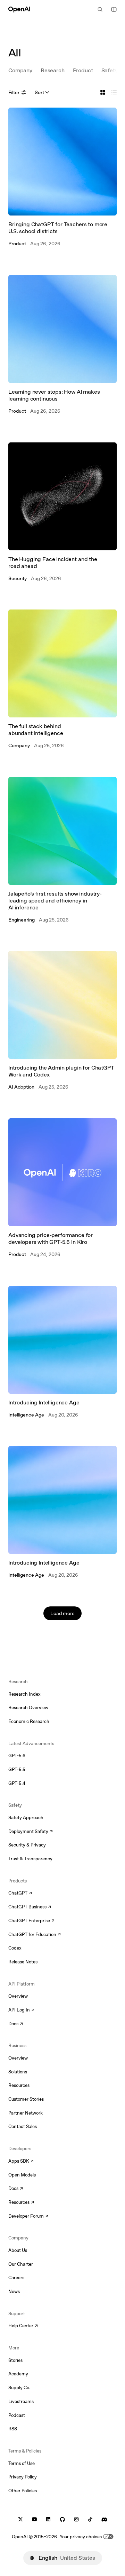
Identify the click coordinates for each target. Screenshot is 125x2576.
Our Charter (21, 2264)
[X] (20, 2519)
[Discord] (104, 2519)
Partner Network (26, 2113)
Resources (19, 2085)
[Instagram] (76, 2519)
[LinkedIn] (48, 2519)
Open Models (22, 2175)
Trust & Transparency (30, 1859)
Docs (16, 2024)
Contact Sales (23, 2126)
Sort (39, 92)
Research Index (24, 1694)
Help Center (23, 2326)
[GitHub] (62, 2519)
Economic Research (29, 1721)
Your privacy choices (81, 2537)
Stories (15, 2360)
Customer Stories (26, 2099)
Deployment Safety (31, 1832)
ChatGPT (20, 1894)
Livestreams (21, 2401)
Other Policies (23, 2491)
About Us (18, 2250)
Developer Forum (28, 2217)
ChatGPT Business (30, 1907)
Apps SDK (21, 2162)
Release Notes (23, 1962)
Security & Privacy (27, 1845)
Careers (16, 2278)
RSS (13, 2429)
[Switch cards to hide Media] (114, 92)
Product (83, 70)
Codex (15, 1948)
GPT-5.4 (17, 1783)
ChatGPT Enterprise (31, 1921)
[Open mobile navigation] (114, 9)
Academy (18, 2374)
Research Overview (28, 1708)
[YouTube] (34, 2519)
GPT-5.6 (17, 1756)
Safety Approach (26, 1818)
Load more (62, 1613)
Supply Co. (19, 2388)
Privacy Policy (23, 2477)
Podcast (17, 2415)
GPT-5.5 (17, 1770)
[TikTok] (90, 2519)
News (14, 2291)
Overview (18, 1996)
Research (53, 70)
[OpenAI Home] (19, 9)
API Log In (21, 2010)
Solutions (18, 2072)
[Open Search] (100, 9)
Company (20, 70)
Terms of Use (22, 2463)
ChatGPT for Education (34, 1935)
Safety (110, 70)
